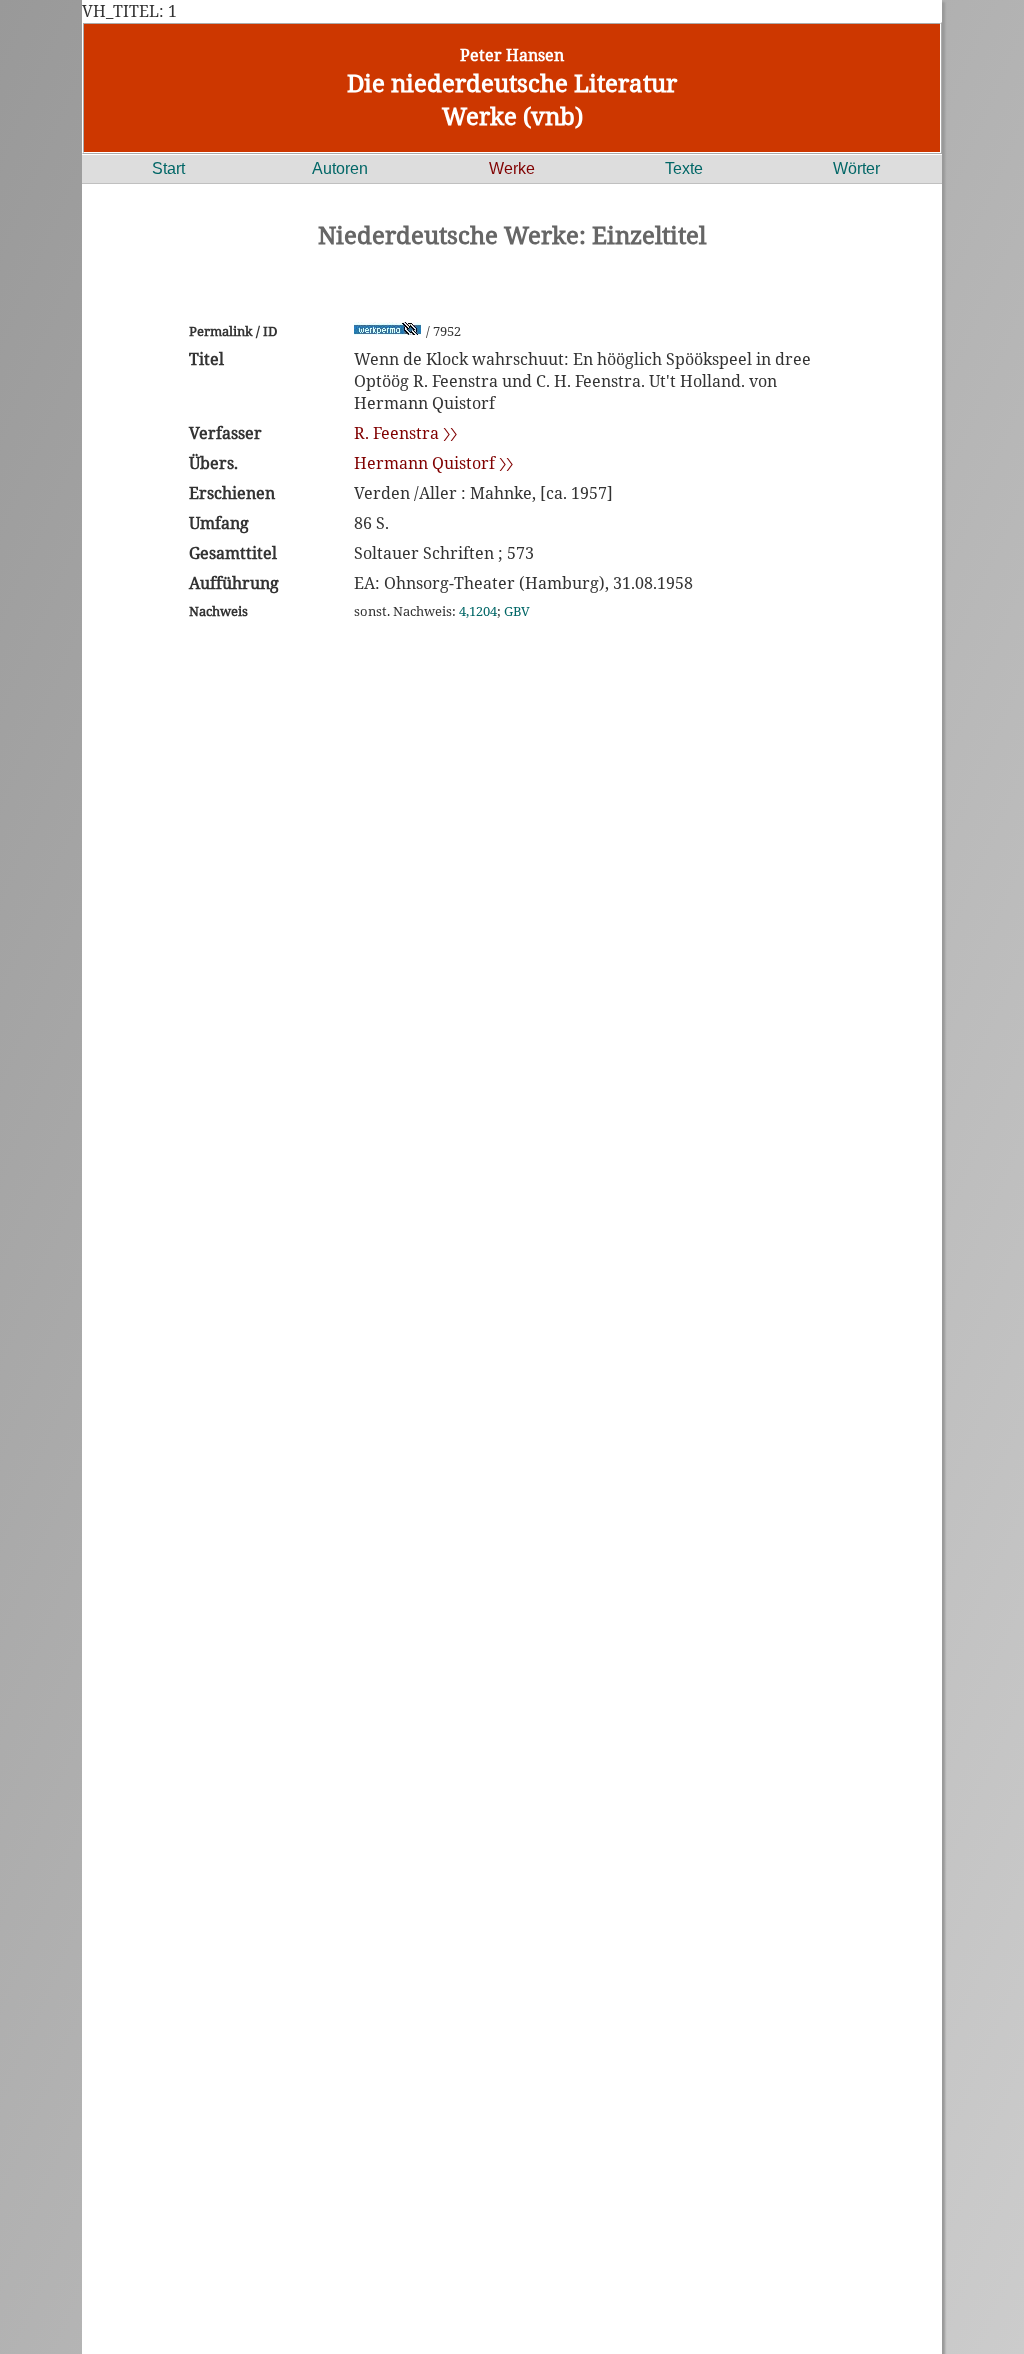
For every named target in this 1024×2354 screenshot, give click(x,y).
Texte (684, 168)
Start (168, 168)
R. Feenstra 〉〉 (405, 433)
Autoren (340, 168)
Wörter (856, 168)
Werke (512, 168)
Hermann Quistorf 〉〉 (433, 463)
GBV (517, 611)
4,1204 (478, 611)
